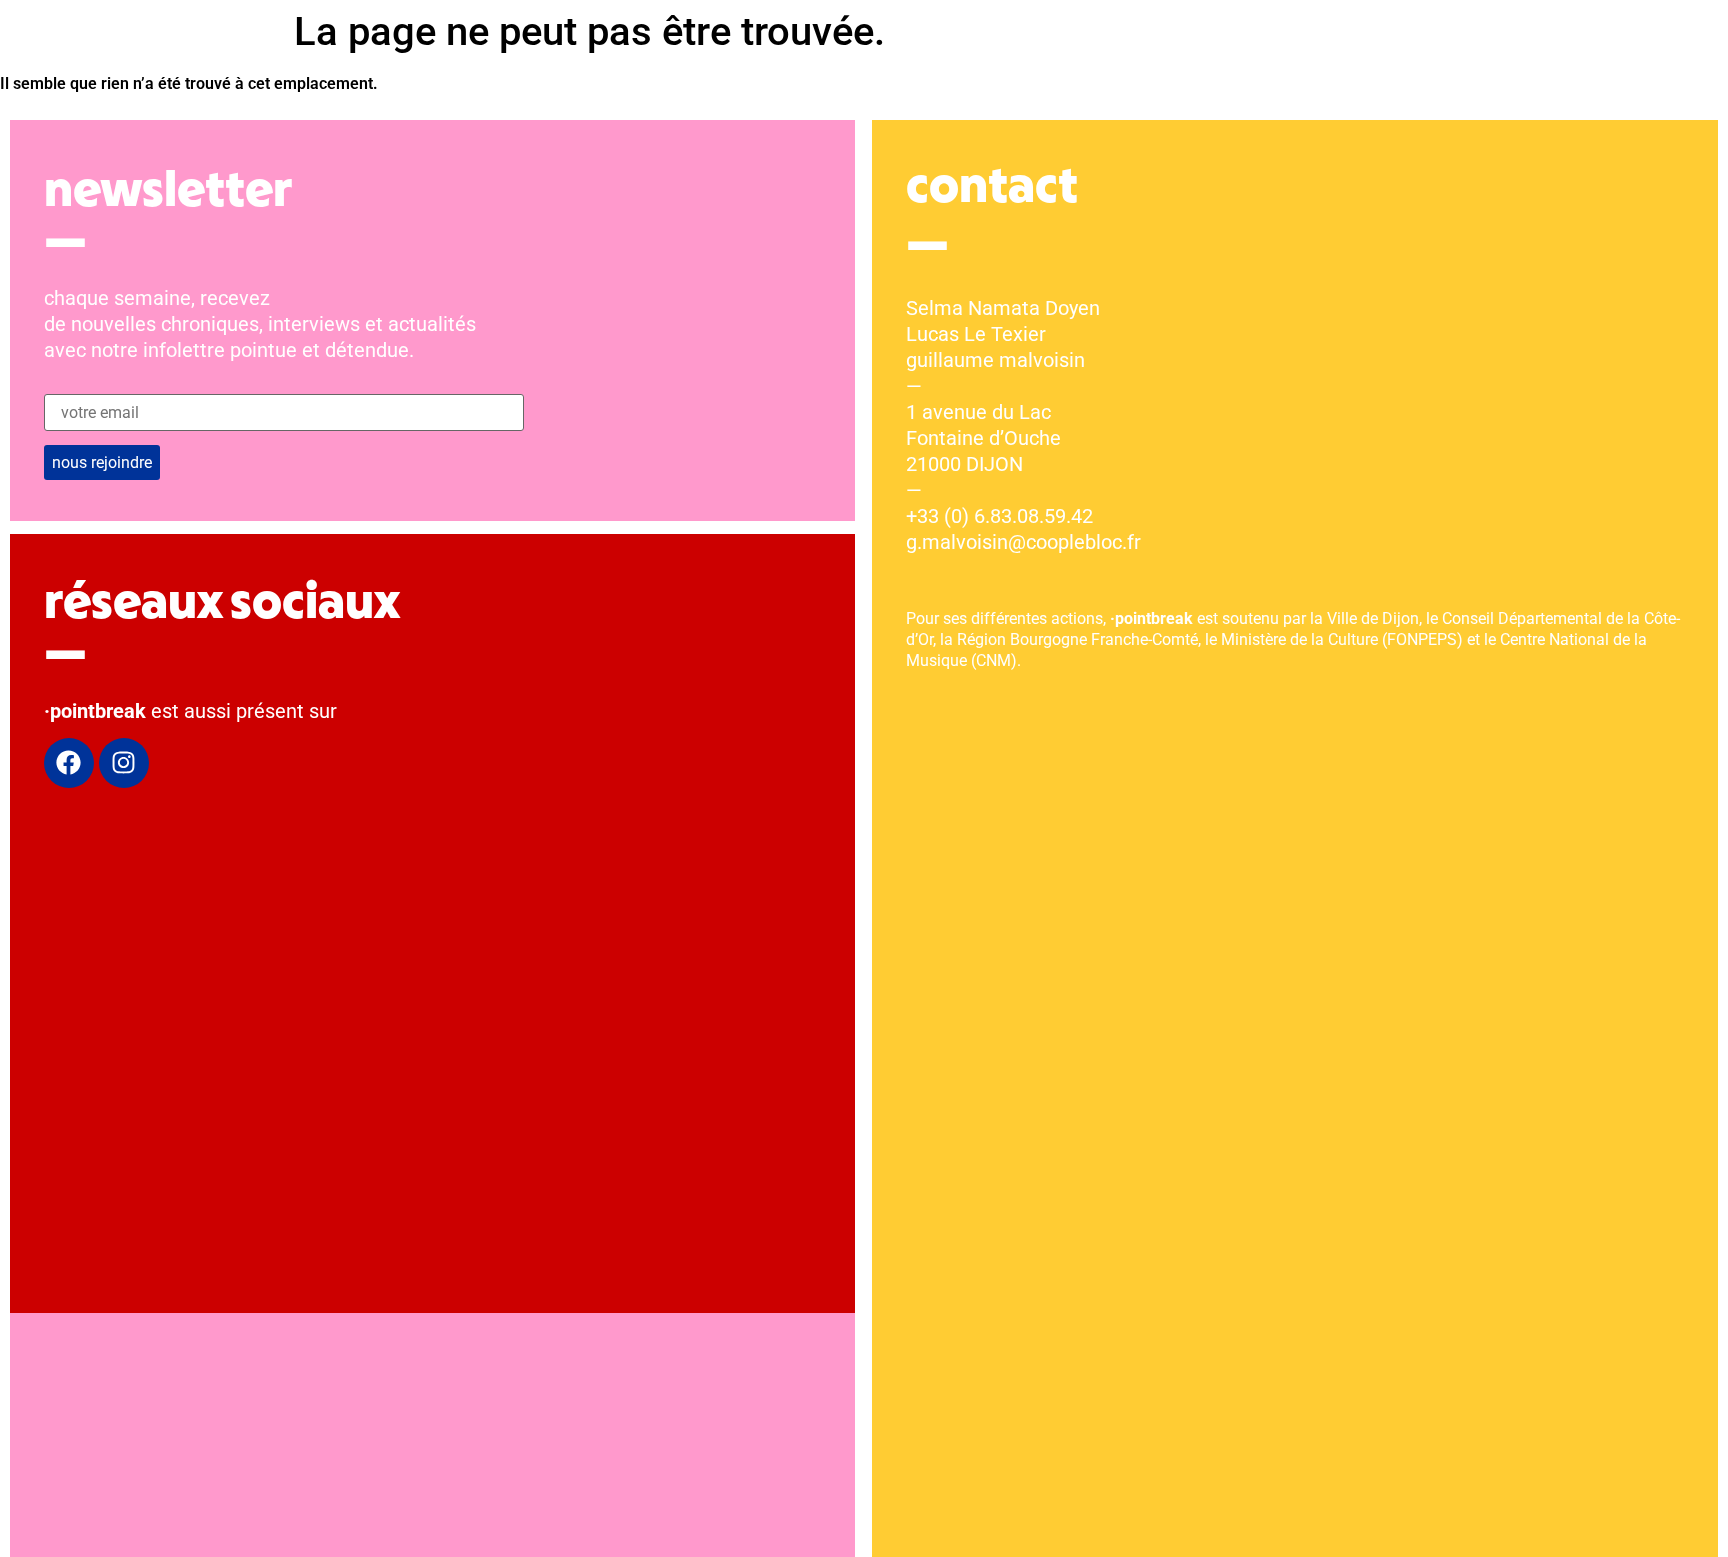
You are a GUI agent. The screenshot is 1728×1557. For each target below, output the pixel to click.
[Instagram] (124, 763)
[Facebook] (69, 763)
